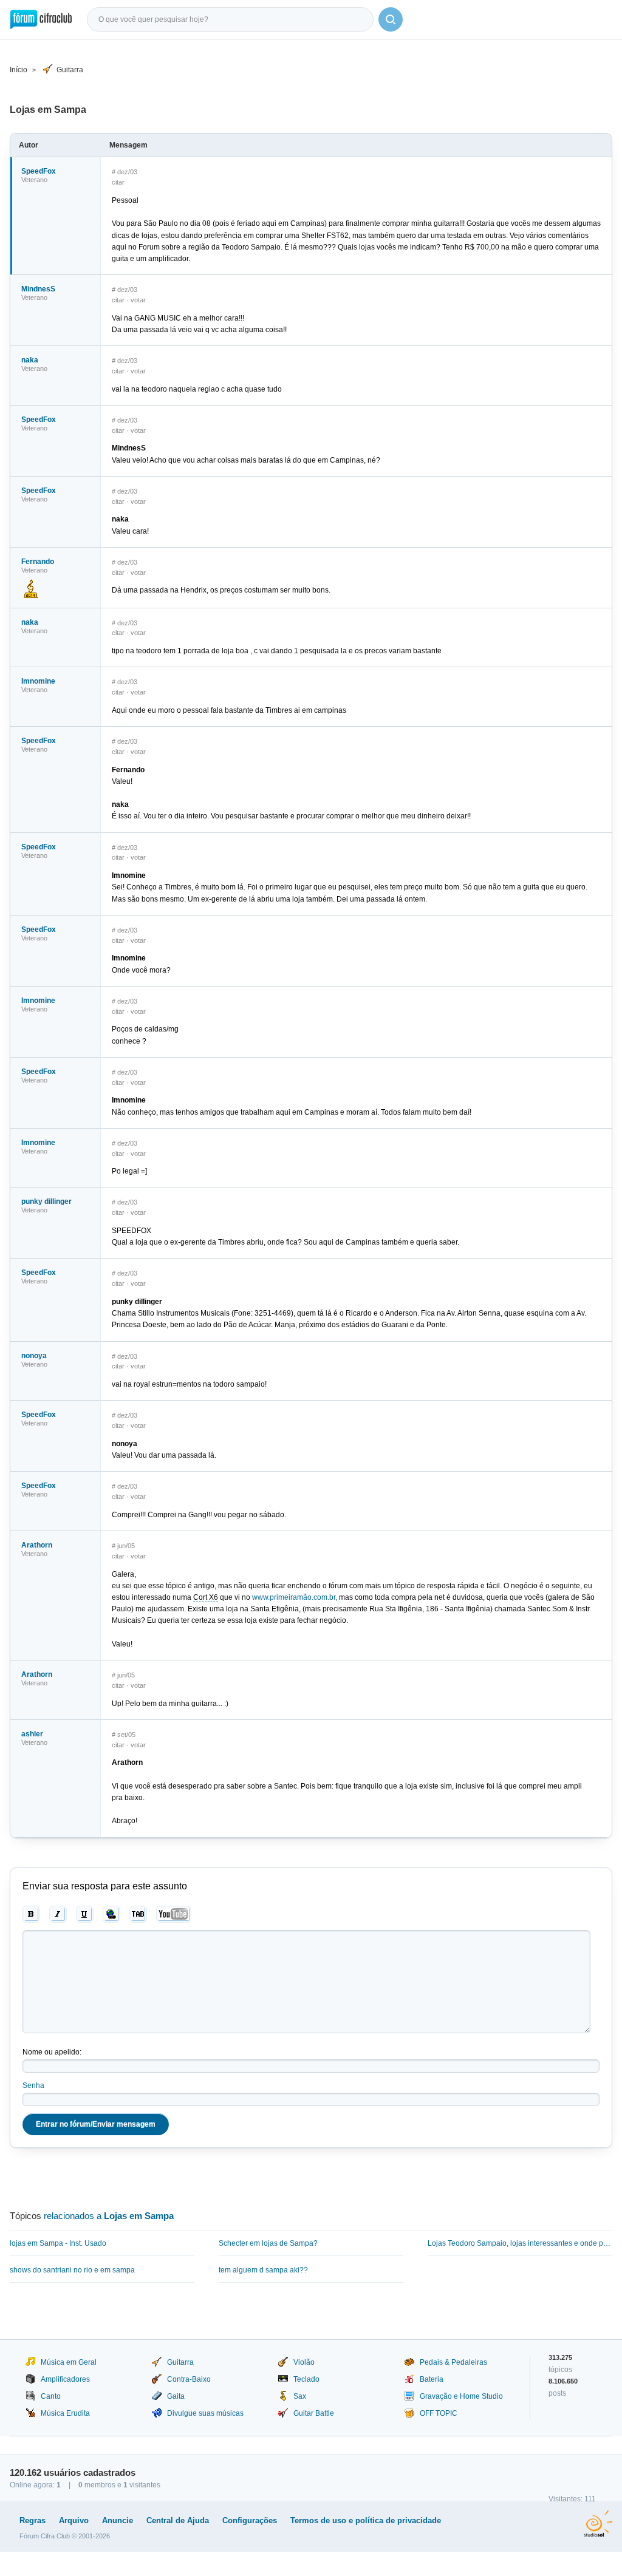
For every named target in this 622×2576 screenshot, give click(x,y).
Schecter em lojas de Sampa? (268, 2243)
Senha (33, 2085)
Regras (32, 2520)
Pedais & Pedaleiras (453, 2362)
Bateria (432, 2379)
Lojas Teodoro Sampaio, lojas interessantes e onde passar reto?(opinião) (520, 2243)
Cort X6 (206, 1597)
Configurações (250, 2520)
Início (19, 70)
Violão (304, 2362)
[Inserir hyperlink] (111, 1914)
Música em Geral (69, 2362)
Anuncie (118, 2520)
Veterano (34, 180)
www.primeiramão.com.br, (295, 1597)
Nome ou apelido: (52, 2052)
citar (118, 182)
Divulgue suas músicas (205, 2413)
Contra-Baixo (189, 2379)
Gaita (176, 2396)
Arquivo (74, 2520)
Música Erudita (65, 2413)
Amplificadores (65, 2379)
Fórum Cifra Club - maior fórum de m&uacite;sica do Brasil (41, 19)
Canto (51, 2396)
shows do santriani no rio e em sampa (72, 2270)
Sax (300, 2396)
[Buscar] (391, 19)
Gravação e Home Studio (461, 2396)
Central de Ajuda (178, 2520)
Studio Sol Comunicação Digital (598, 2524)
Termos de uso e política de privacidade (366, 2520)
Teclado (306, 2379)
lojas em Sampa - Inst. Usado (58, 2243)
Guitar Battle (314, 2413)
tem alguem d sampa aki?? (263, 2270)
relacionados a (109, 2216)
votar (138, 300)
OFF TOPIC (439, 2413)
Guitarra (70, 70)
